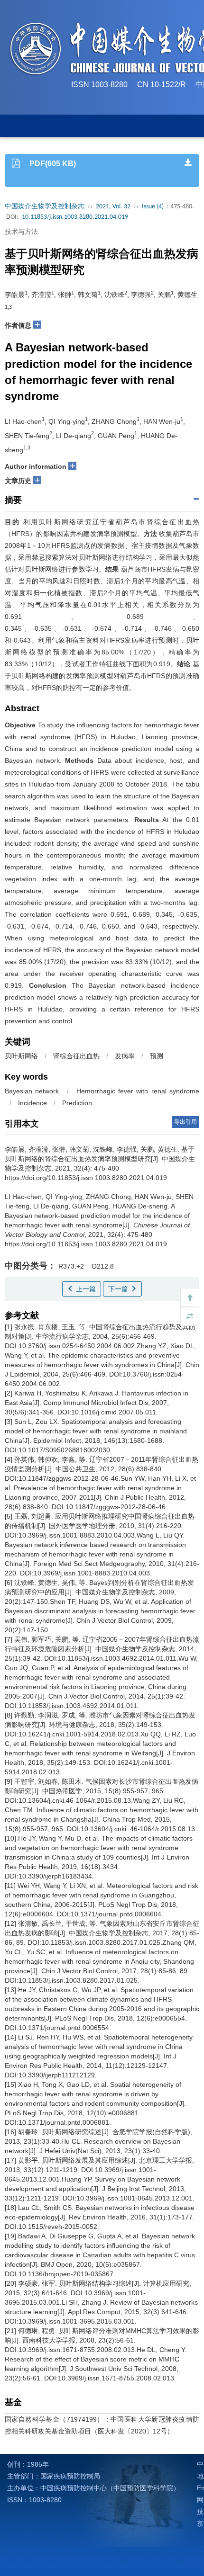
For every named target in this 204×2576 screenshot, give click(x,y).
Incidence (32, 1103)
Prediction (77, 1103)
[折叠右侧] (190, 1316)
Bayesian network (32, 1091)
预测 (157, 1056)
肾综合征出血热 (76, 1056)
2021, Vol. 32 (113, 207)
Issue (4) (153, 207)
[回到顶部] (190, 1297)
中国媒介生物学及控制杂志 (45, 207)
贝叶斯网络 (21, 1056)
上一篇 (85, 1289)
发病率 (125, 1056)
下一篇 (119, 1289)
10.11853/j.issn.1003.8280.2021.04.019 (75, 217)
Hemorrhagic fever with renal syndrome (138, 1091)
